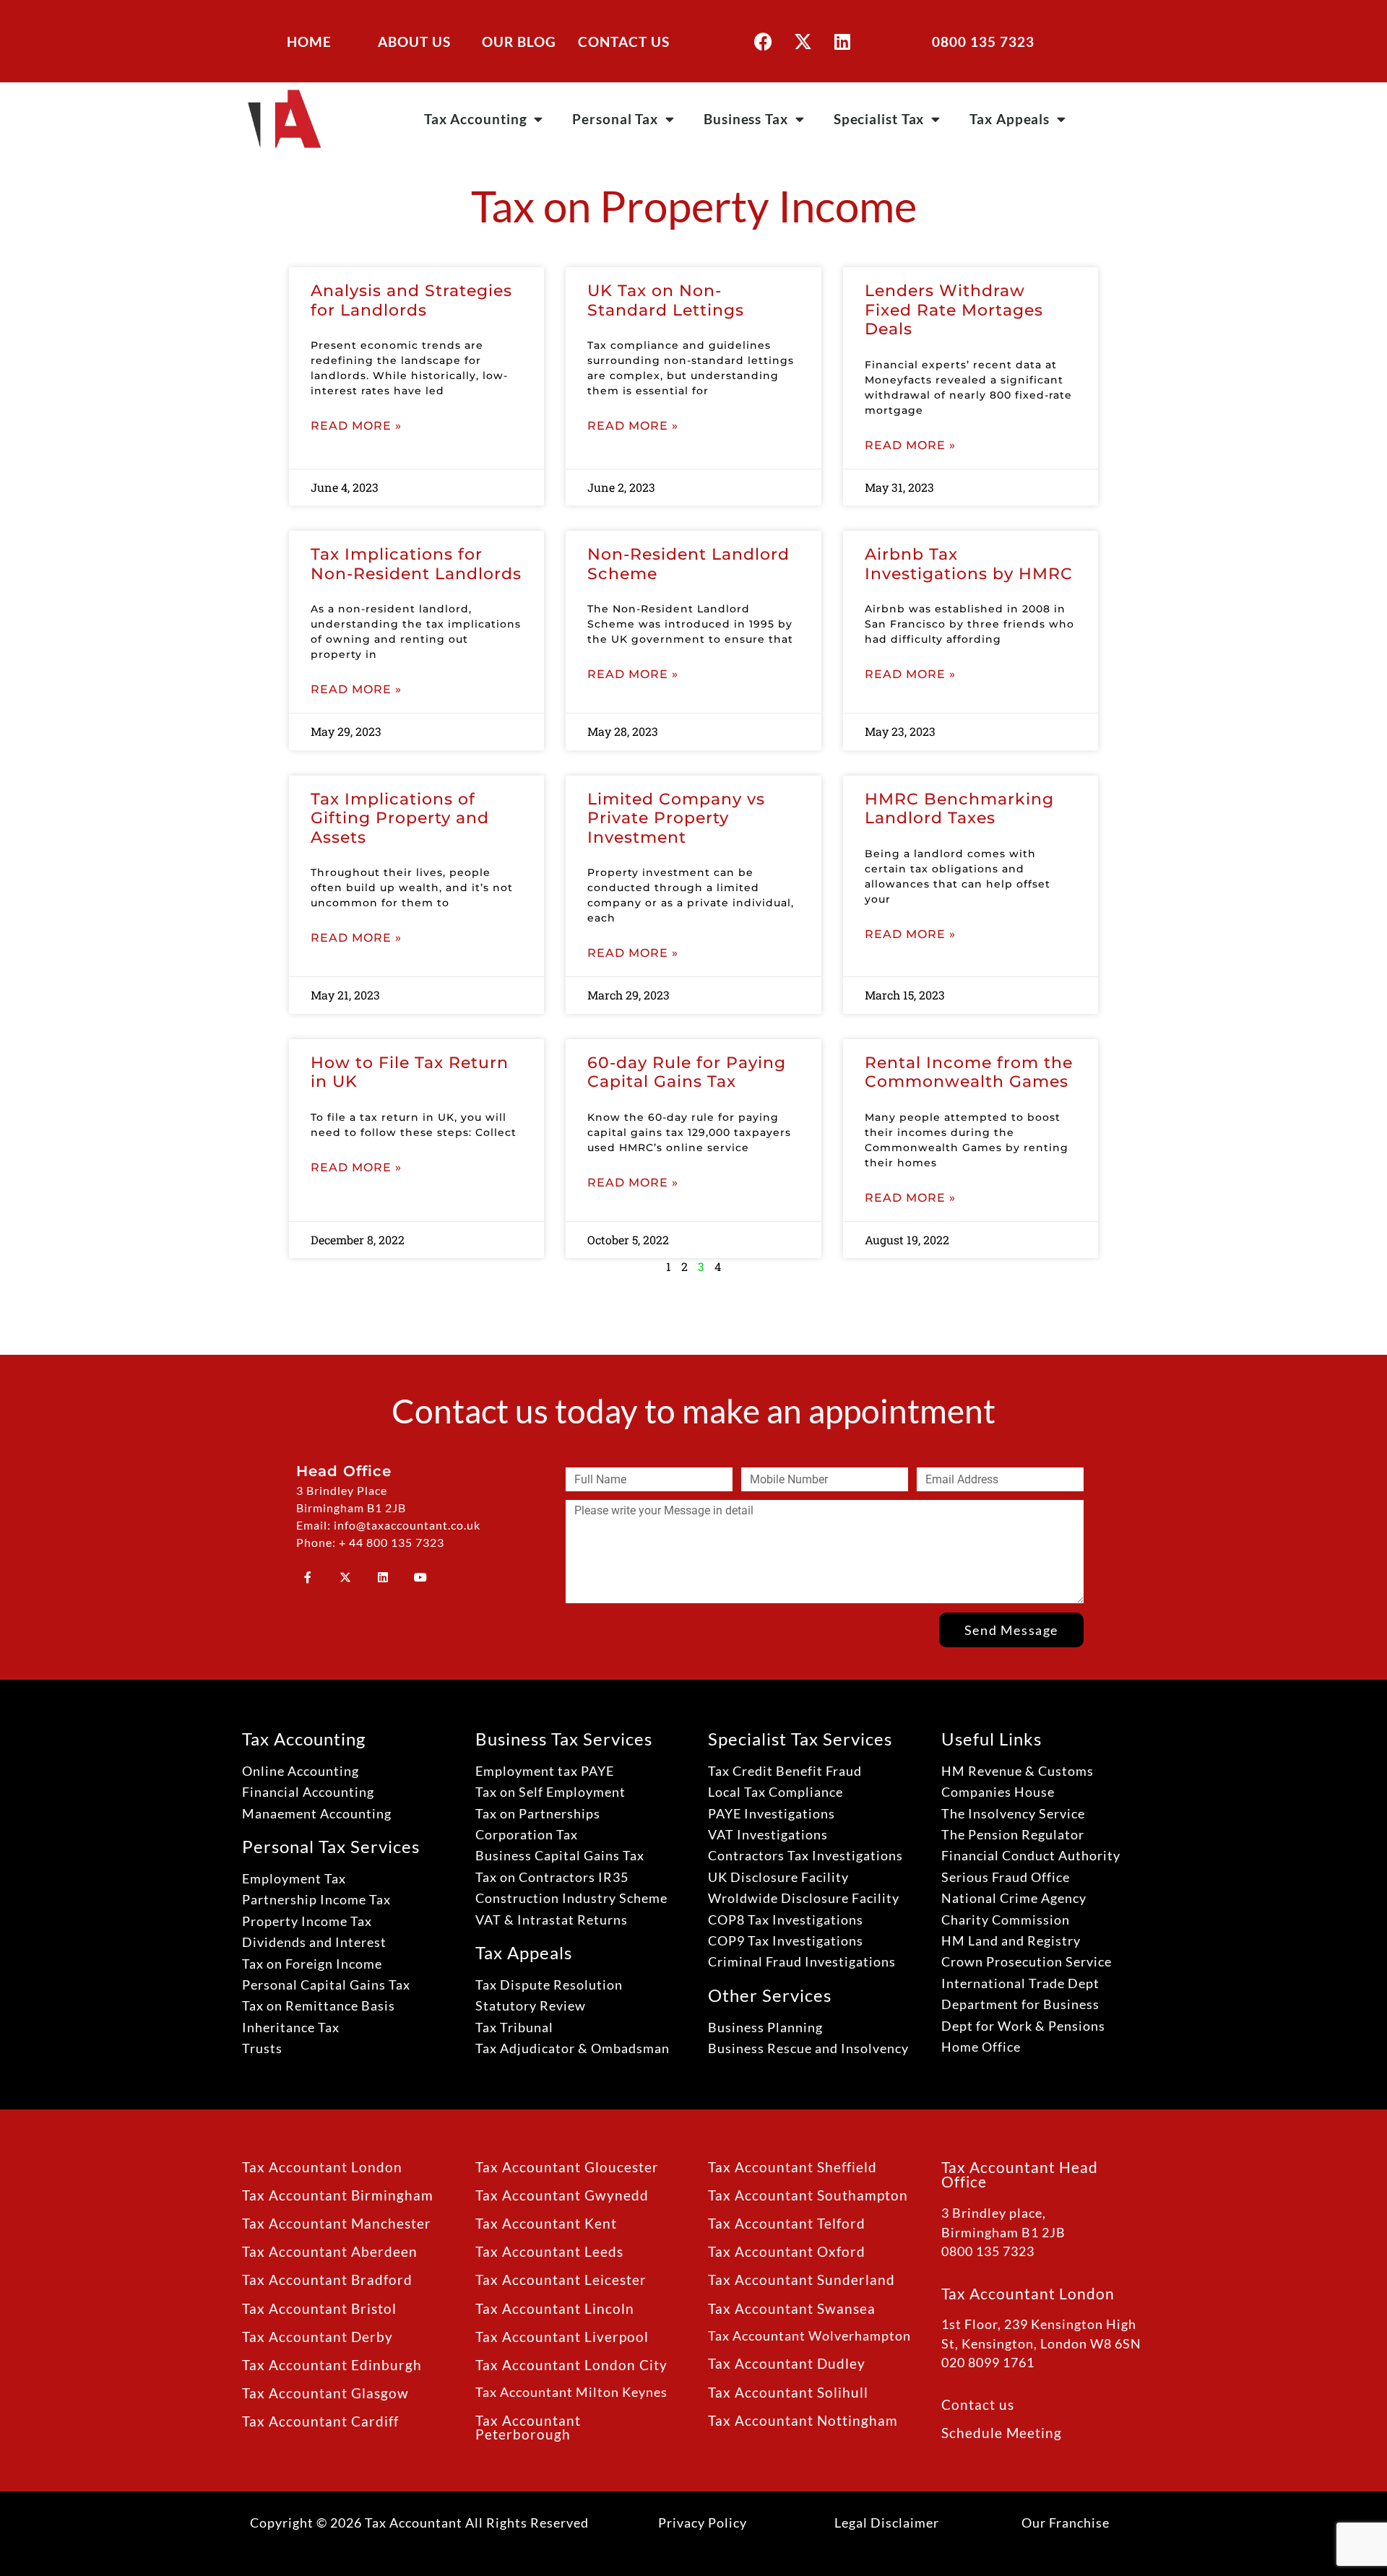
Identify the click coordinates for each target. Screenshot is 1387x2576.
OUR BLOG (519, 42)
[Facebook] (763, 41)
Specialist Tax (879, 119)
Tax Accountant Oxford (787, 2251)
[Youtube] (420, 1577)
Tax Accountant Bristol (319, 2308)
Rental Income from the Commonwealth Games (969, 1072)
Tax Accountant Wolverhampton (809, 2336)
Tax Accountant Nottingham (803, 2420)
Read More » (356, 426)
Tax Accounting (476, 119)
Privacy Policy (703, 2523)
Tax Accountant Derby (317, 2337)
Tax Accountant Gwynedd (562, 2195)
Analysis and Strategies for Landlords (411, 300)
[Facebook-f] (308, 1577)
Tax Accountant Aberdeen (330, 2251)
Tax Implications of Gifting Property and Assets (400, 818)
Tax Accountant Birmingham (338, 2195)
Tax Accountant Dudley (787, 2363)
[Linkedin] (842, 41)
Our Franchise (1066, 2523)
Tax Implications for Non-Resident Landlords (416, 564)
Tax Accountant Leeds (549, 2251)
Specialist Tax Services (800, 1739)
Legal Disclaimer (887, 2523)
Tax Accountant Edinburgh (332, 2365)
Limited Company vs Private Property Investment (676, 818)
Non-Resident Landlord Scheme (688, 564)
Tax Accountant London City (571, 2365)
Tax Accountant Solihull (788, 2392)
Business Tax (746, 119)
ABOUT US (414, 42)
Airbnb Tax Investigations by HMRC (969, 564)
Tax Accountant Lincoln (555, 2308)
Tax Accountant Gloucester (567, 2167)
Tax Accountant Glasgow (325, 2393)
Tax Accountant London (322, 2167)
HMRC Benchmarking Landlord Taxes (959, 808)
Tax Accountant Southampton (808, 2195)
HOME (309, 42)
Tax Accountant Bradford (327, 2280)
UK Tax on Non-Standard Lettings (666, 300)
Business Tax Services (564, 1739)
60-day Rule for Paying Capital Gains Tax (687, 1072)
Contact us (978, 2404)
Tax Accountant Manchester (337, 2223)
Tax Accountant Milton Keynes (571, 2392)
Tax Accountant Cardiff (320, 2421)
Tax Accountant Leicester (561, 2280)
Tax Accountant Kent (546, 2223)
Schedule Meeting (1002, 2433)
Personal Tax (615, 119)
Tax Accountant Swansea (792, 2308)
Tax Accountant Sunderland (801, 2280)
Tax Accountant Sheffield (792, 2167)
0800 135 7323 (983, 42)
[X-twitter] (803, 41)
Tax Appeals (1010, 119)
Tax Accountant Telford (787, 2223)
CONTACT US (624, 42)
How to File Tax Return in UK (410, 1072)
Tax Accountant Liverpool (562, 2337)
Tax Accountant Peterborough (528, 2427)
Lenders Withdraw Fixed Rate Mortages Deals (954, 310)
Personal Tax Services (331, 1846)
